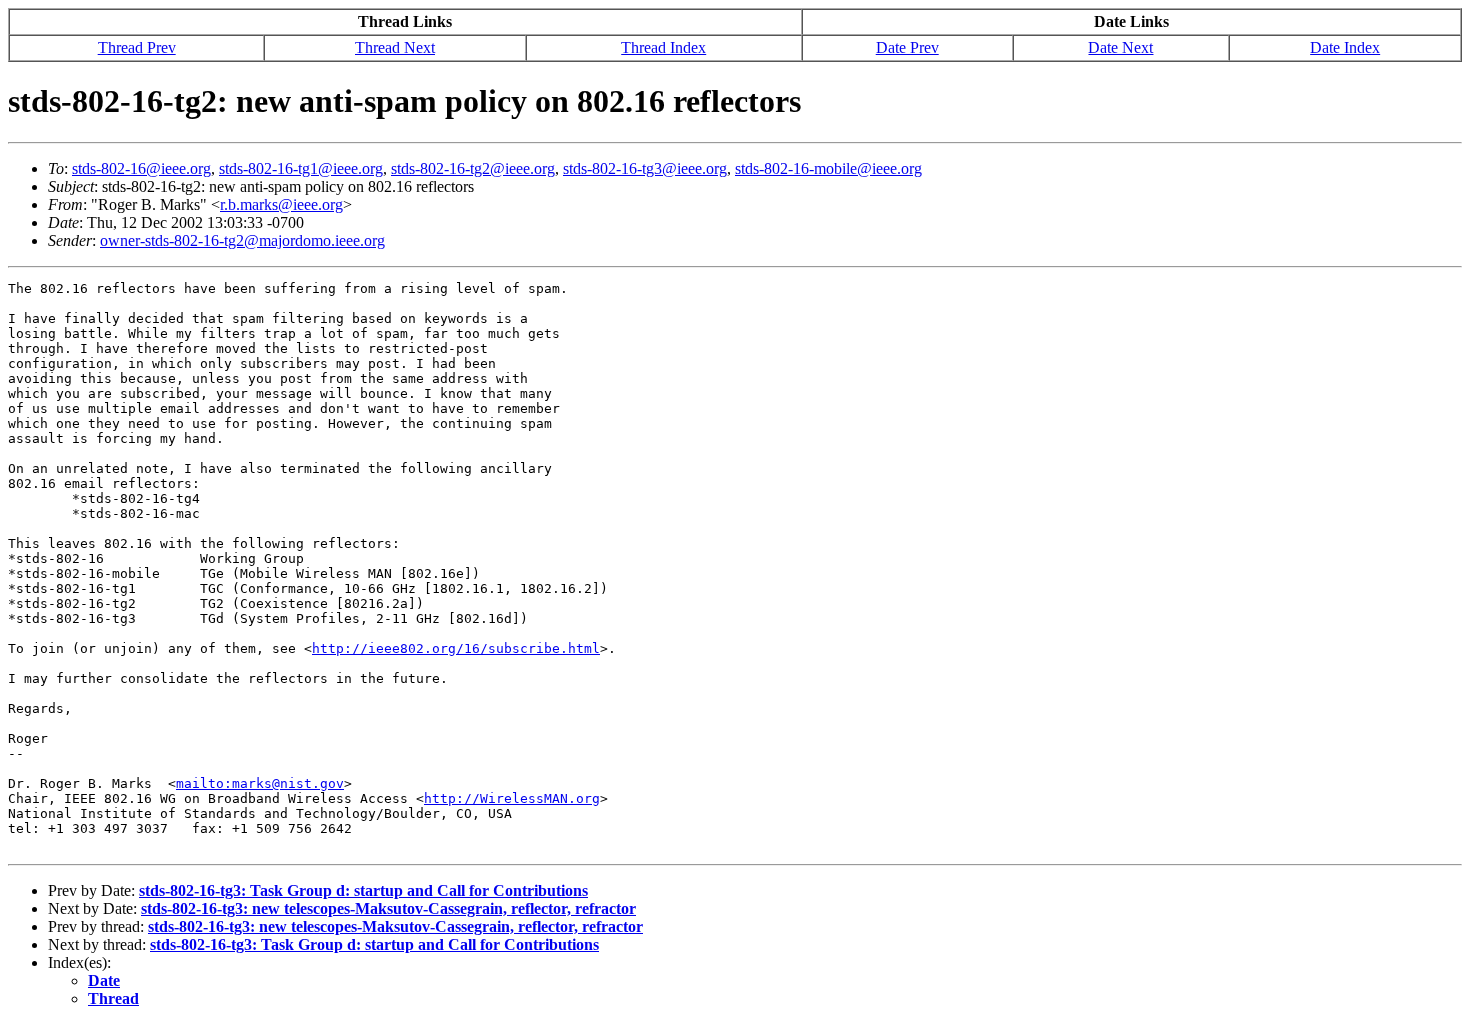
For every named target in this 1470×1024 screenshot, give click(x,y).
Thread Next (395, 47)
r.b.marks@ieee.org (281, 204)
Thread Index (663, 47)
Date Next (1120, 47)
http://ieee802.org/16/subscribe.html (456, 648)
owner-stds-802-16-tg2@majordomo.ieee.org (242, 240)
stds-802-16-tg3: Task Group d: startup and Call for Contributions (363, 890)
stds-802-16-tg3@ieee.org (645, 168)
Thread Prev (137, 47)
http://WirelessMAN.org (512, 798)
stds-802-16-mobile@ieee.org (828, 168)
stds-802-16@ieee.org (141, 168)
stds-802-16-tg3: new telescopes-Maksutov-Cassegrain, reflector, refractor (388, 908)
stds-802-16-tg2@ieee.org (473, 168)
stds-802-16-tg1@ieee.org (301, 168)
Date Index (1345, 47)
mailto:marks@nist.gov (260, 783)
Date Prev (907, 47)
